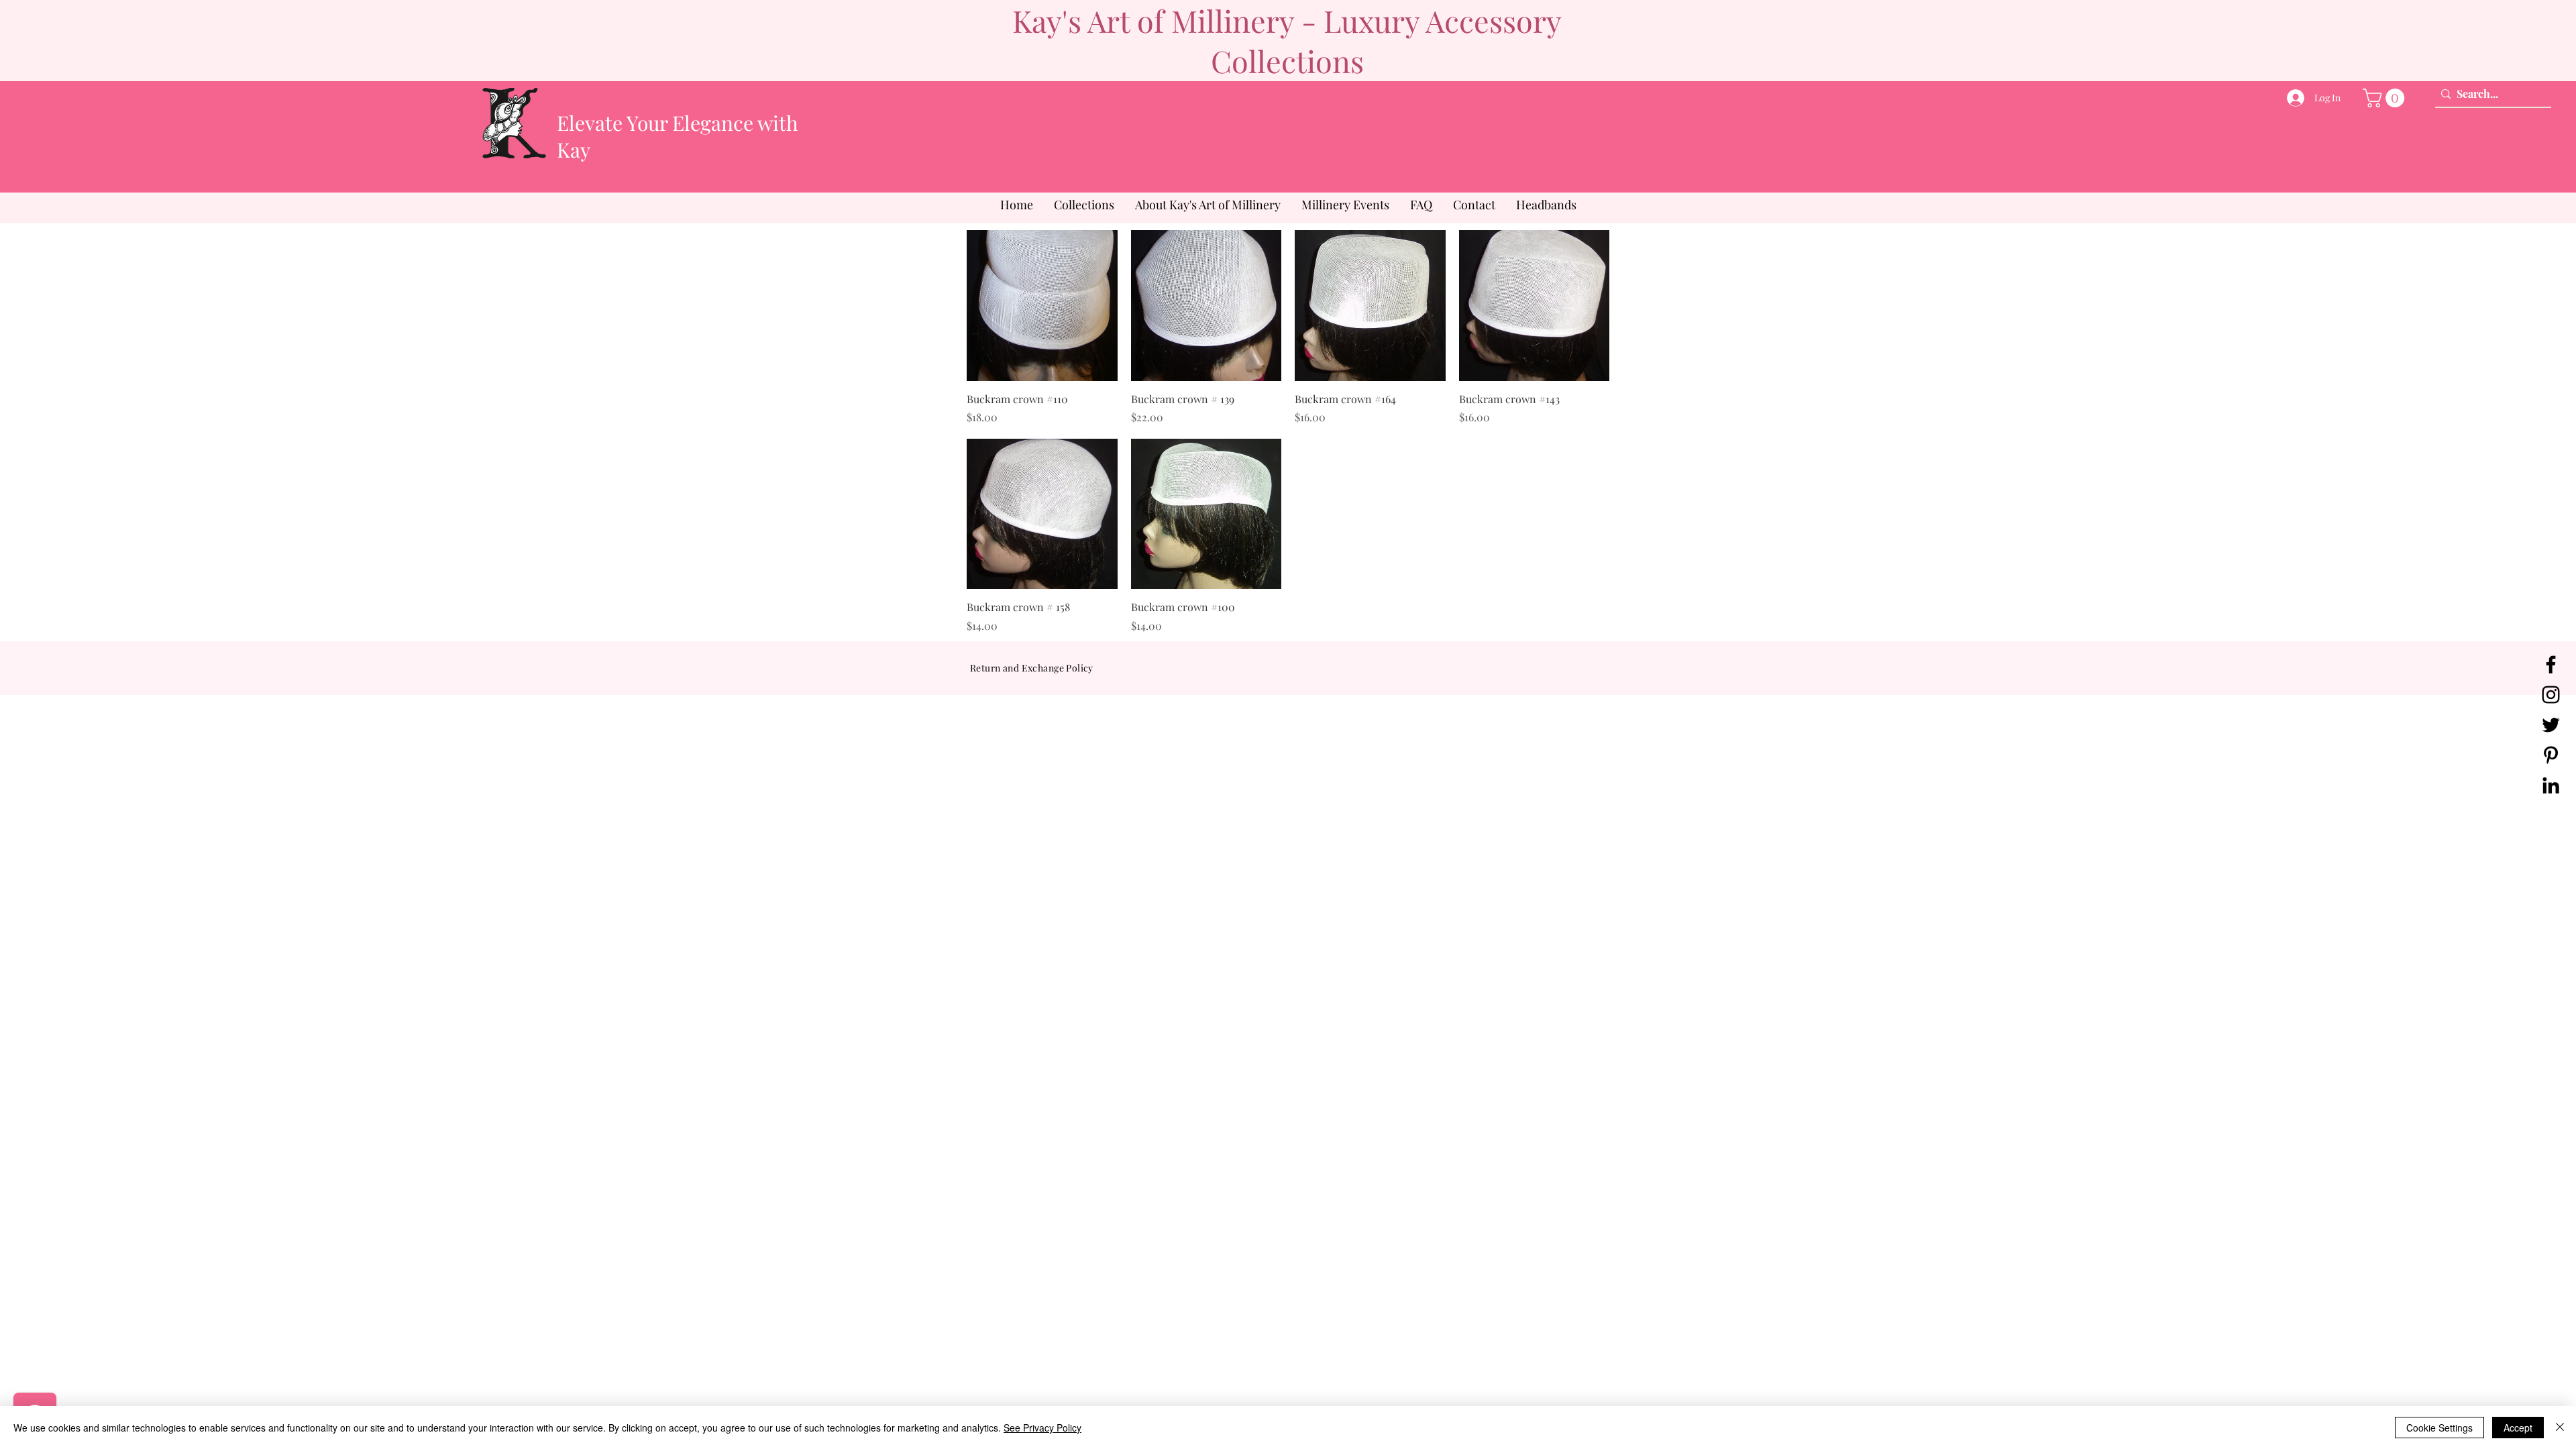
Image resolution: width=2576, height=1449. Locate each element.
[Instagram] (2551, 695)
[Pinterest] (2551, 755)
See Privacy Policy (1042, 1428)
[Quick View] (1042, 306)
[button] (2386, 98)
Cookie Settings (2439, 1428)
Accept (2518, 1428)
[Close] (2560, 1428)
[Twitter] (2551, 725)
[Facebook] (2551, 664)
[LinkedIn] (2551, 785)
